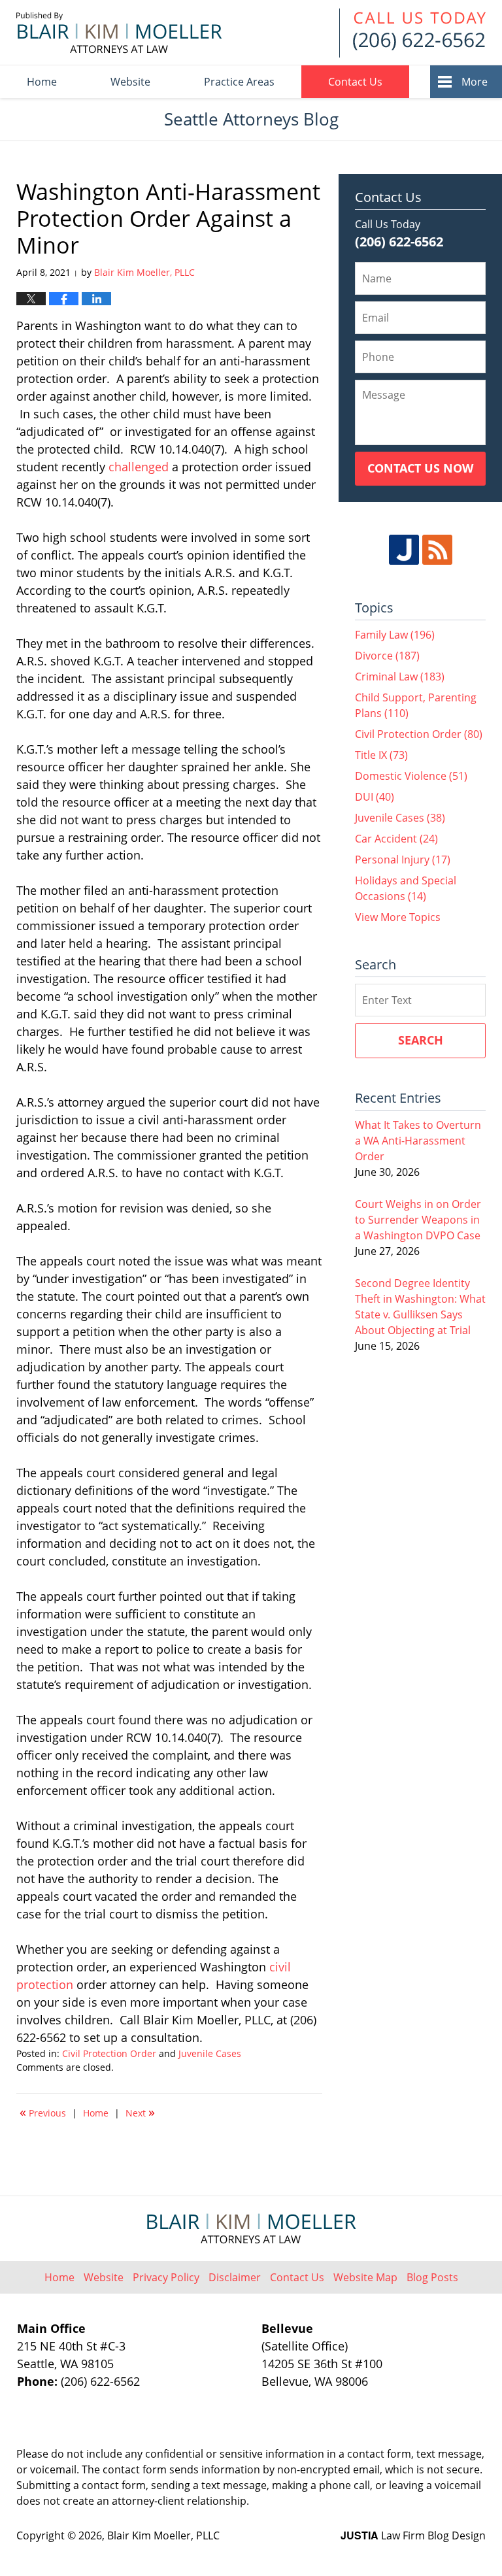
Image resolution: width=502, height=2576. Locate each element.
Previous (43, 2112)
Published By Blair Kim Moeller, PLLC (412, 33)
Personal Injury (403, 860)
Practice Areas (239, 82)
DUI (375, 797)
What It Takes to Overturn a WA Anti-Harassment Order (418, 1141)
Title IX (381, 755)
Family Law (395, 635)
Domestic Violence (411, 776)
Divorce (387, 656)
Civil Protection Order (109, 2053)
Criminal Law (400, 677)
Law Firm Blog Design (413, 2535)
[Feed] (437, 550)
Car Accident (396, 839)
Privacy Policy (166, 2277)
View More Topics (398, 917)
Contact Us (355, 82)
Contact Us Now (420, 468)
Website (130, 82)
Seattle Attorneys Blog (119, 33)
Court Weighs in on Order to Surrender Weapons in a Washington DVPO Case (418, 1220)
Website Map (365, 2277)
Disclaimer (235, 2277)
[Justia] (404, 550)
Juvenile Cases (210, 2053)
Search (421, 1040)
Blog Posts (432, 2277)
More (475, 82)
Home (42, 82)
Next (140, 2112)
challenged (139, 467)
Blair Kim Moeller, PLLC (163, 2535)
